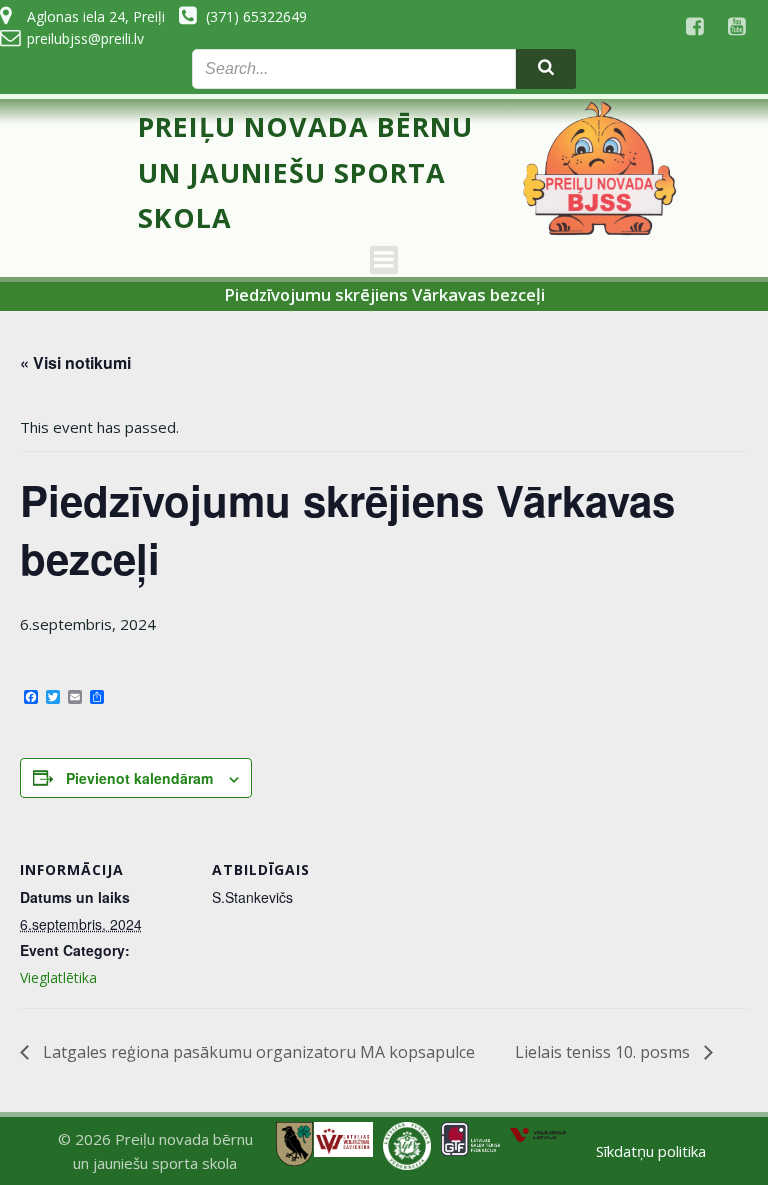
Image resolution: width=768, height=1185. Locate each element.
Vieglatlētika (58, 977)
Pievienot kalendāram (139, 778)
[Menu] (384, 260)
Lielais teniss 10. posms (604, 1052)
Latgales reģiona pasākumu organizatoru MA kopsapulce (257, 1052)
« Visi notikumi (75, 362)
